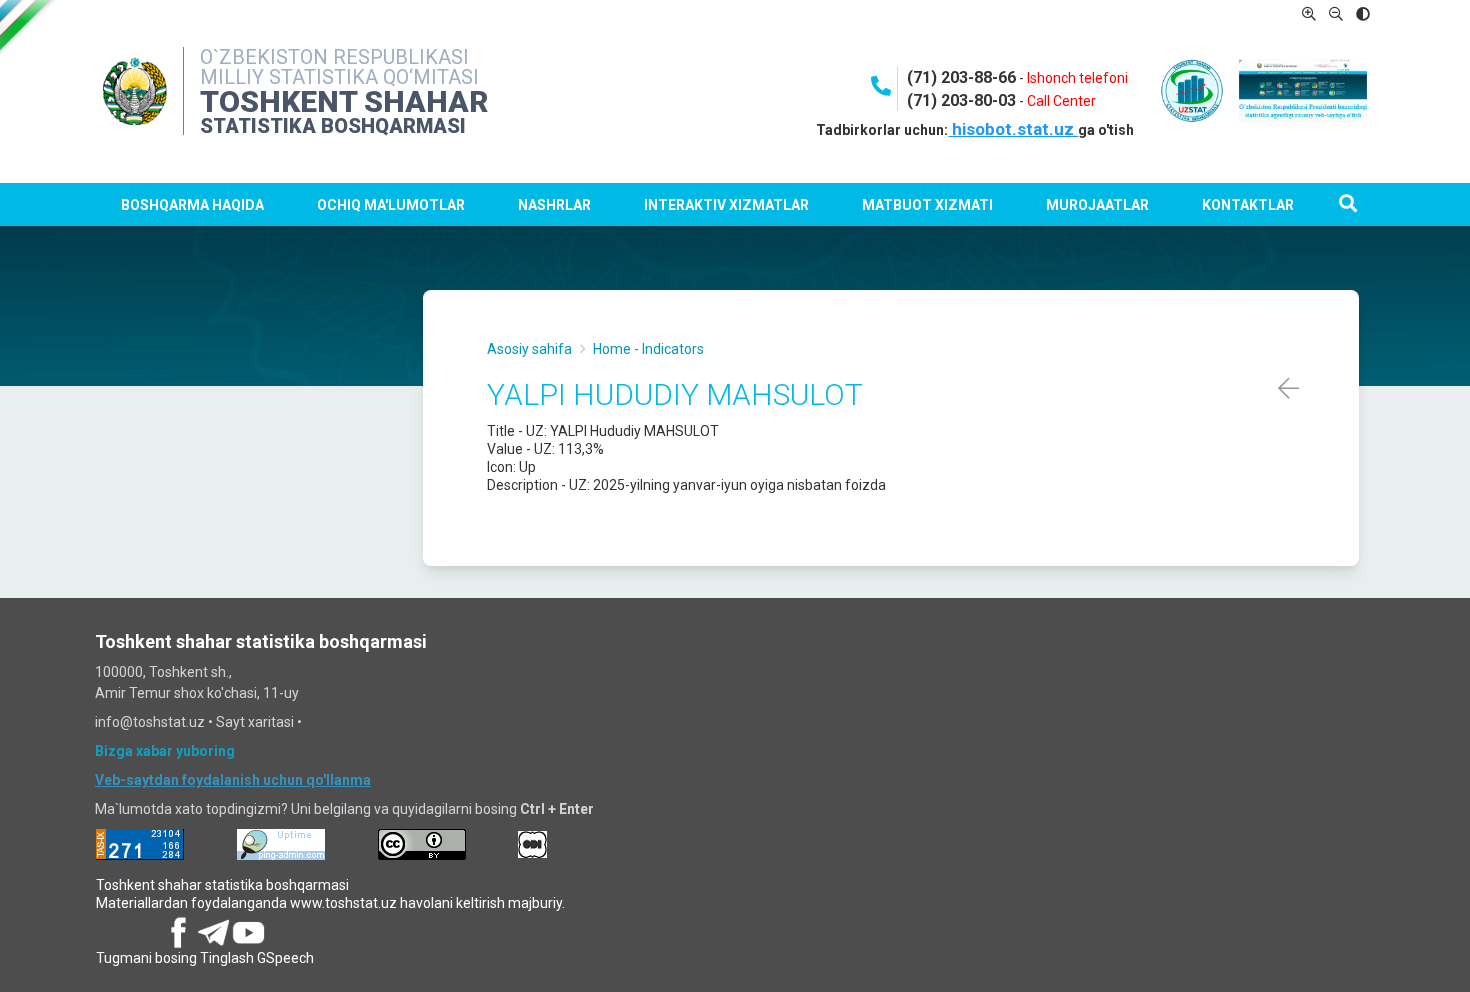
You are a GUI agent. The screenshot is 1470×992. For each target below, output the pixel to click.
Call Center (1061, 101)
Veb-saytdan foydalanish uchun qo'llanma (233, 780)
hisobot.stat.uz (1013, 129)
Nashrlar (554, 205)
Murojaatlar (1097, 205)
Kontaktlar (1248, 205)
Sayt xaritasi (255, 722)
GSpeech (285, 958)
